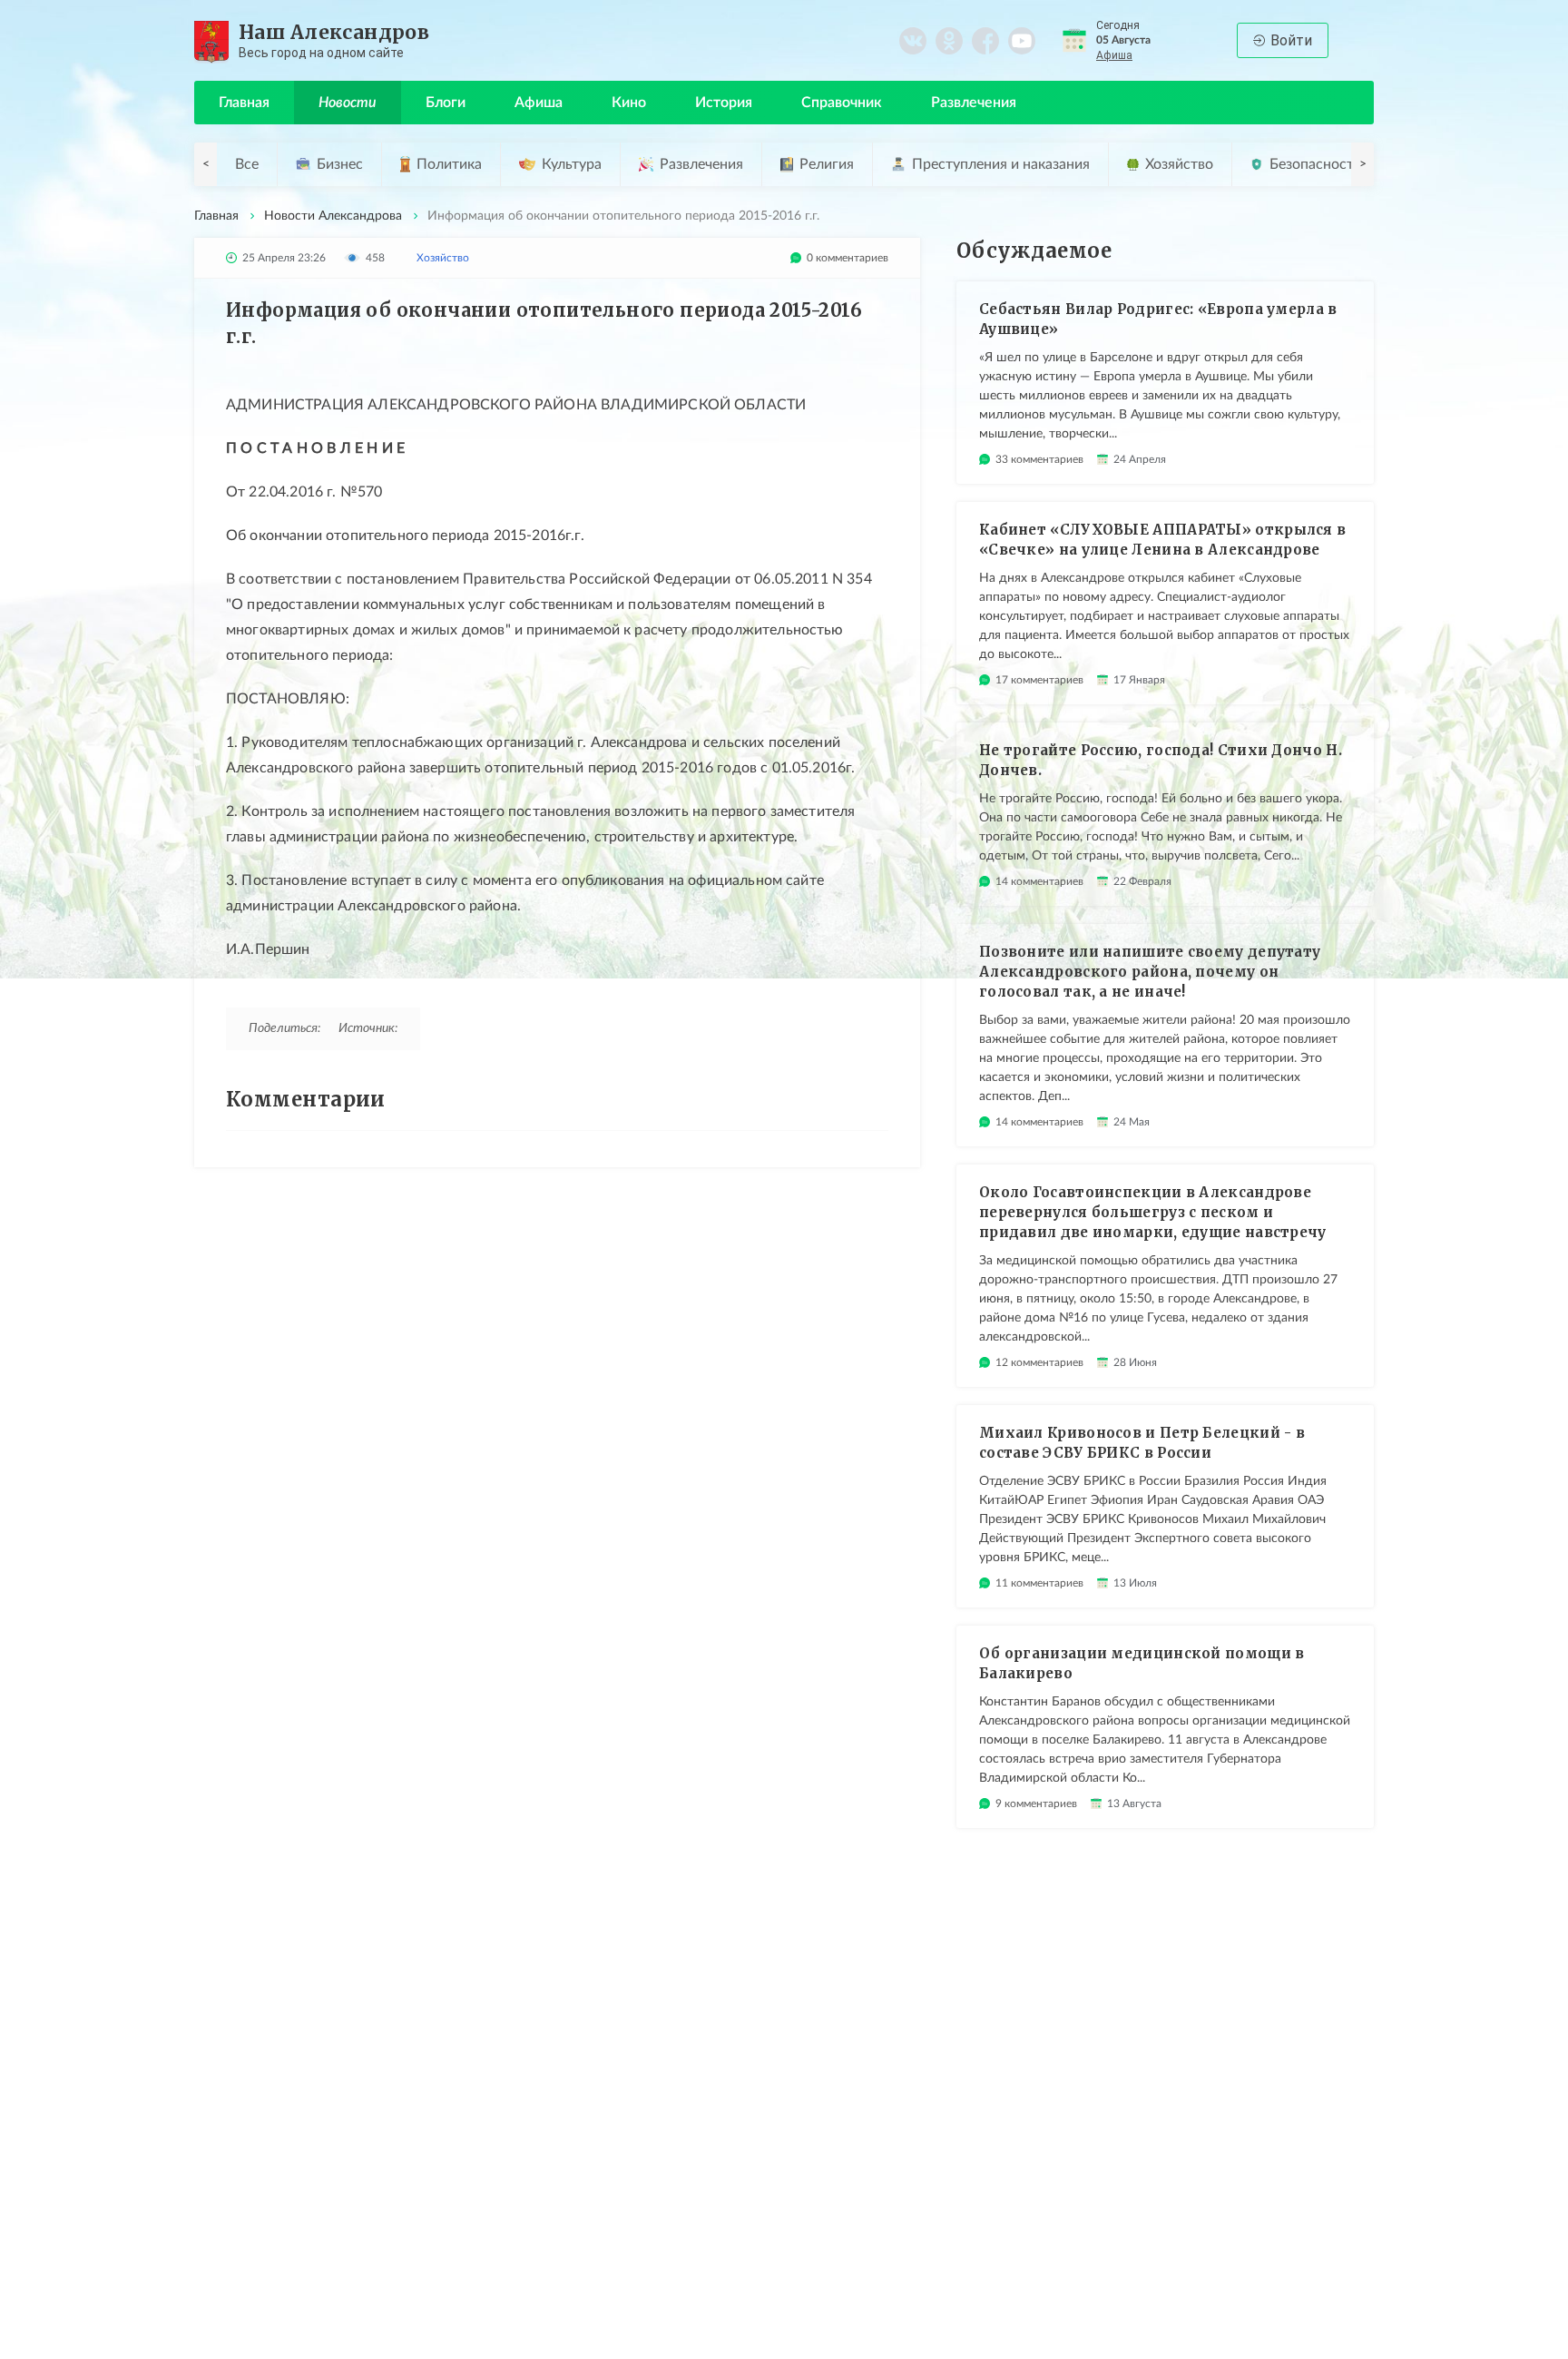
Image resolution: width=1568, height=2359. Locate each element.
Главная (244, 103)
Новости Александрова (333, 216)
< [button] (206, 164)
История (724, 103)
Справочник (842, 103)
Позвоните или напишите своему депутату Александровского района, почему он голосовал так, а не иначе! (1150, 972)
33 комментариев (1039, 459)
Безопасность (1315, 164)
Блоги (446, 103)
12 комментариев (1039, 1362)
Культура (572, 164)
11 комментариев (1039, 1583)
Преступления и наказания (1001, 164)
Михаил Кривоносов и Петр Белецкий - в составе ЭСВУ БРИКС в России (1142, 1443)
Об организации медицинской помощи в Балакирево (1142, 1663)
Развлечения (974, 103)
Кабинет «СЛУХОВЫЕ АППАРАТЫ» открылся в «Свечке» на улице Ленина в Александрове (1162, 540)
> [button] (1363, 164)
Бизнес (340, 164)
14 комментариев (1039, 881)
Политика (449, 164)
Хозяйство (1179, 164)
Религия (827, 164)
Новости (348, 103)
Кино (629, 103)
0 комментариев (848, 258)
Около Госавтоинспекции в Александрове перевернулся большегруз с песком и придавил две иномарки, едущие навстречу (1153, 1212)
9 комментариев (1036, 1804)
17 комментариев (1039, 680)
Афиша (1114, 55)
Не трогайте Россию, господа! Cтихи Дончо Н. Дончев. (1161, 760)
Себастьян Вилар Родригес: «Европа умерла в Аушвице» (1158, 319)
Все (247, 164)
